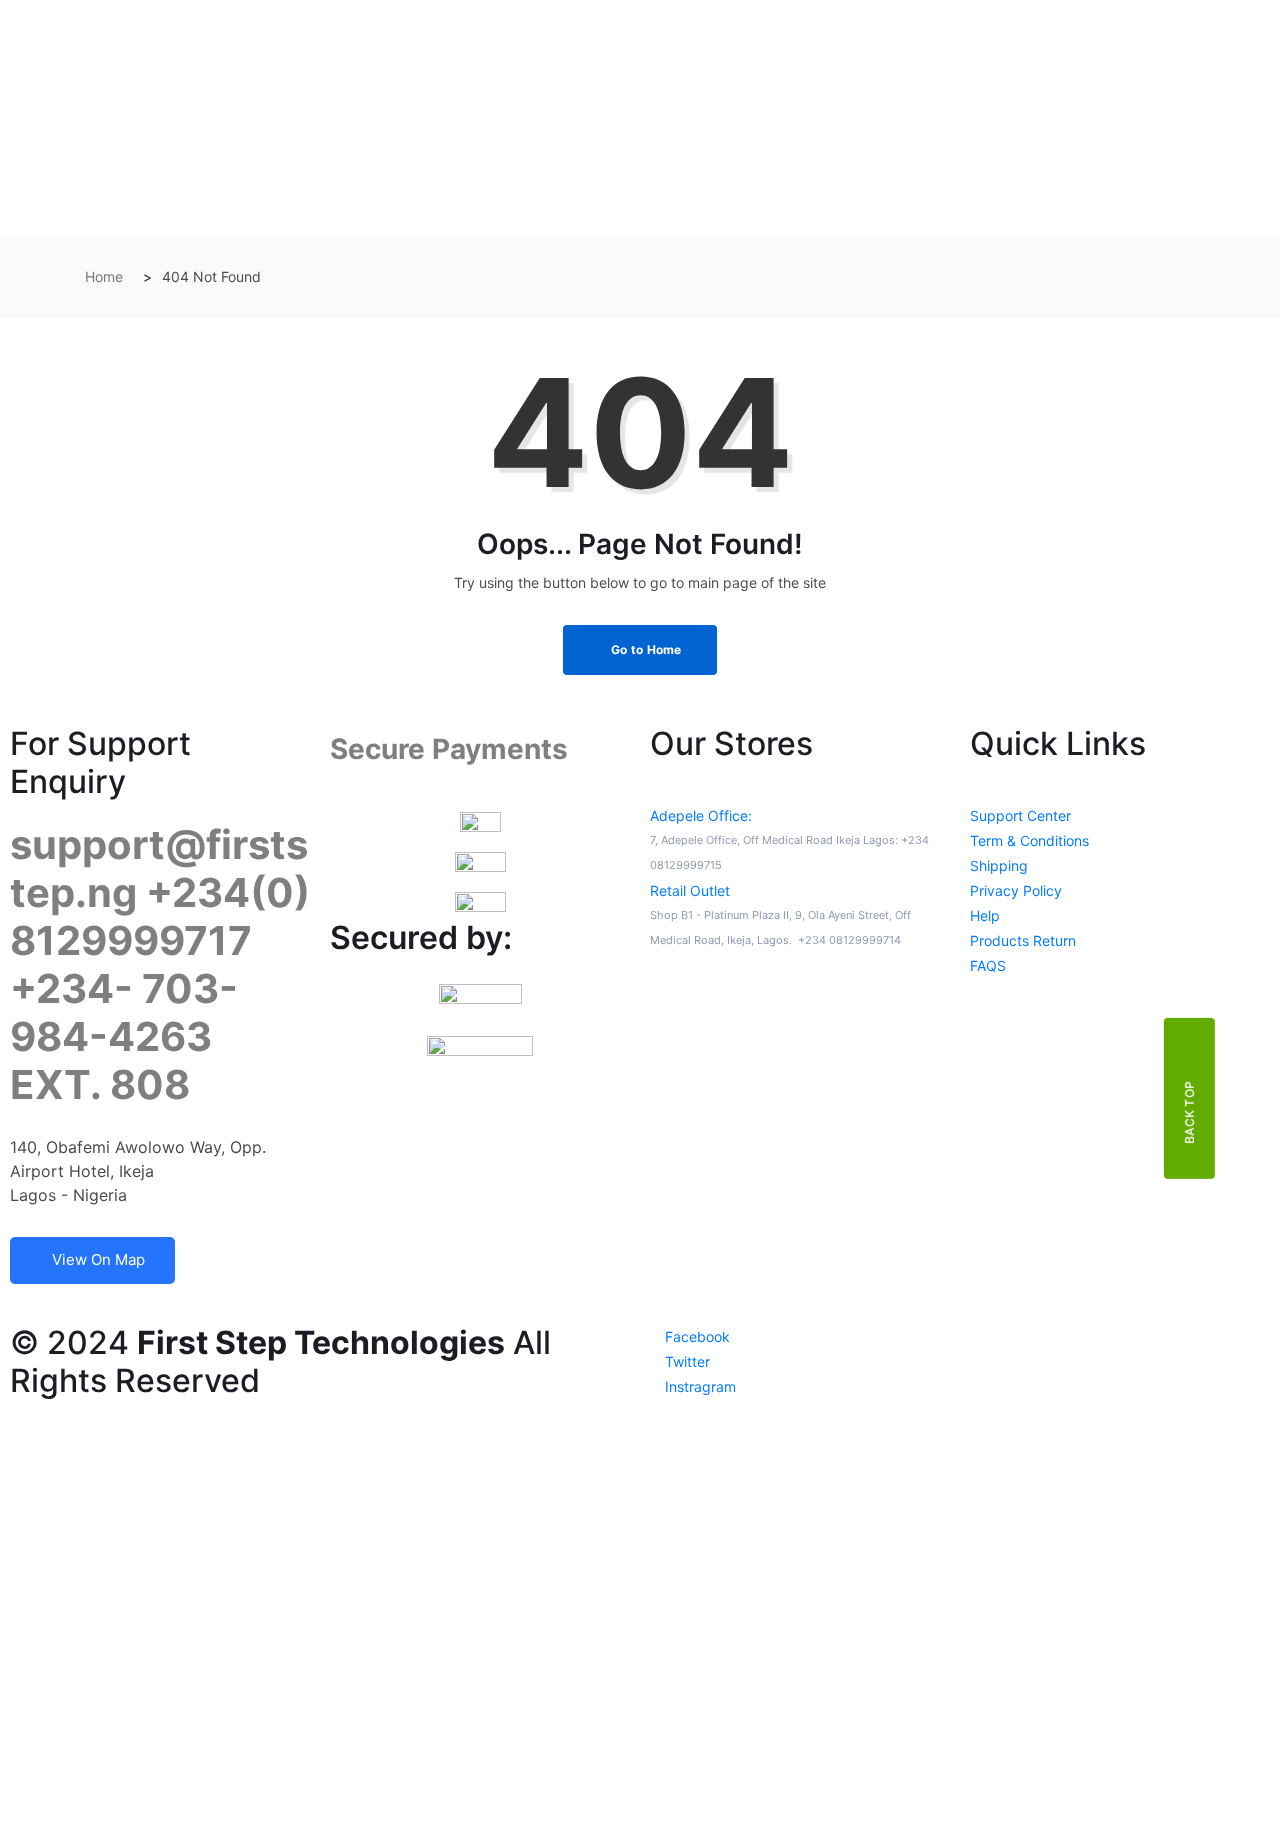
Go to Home (645, 649)
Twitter (685, 1361)
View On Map (98, 1259)
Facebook (695, 1336)
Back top (1189, 1111)
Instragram (698, 1386)
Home (104, 276)
